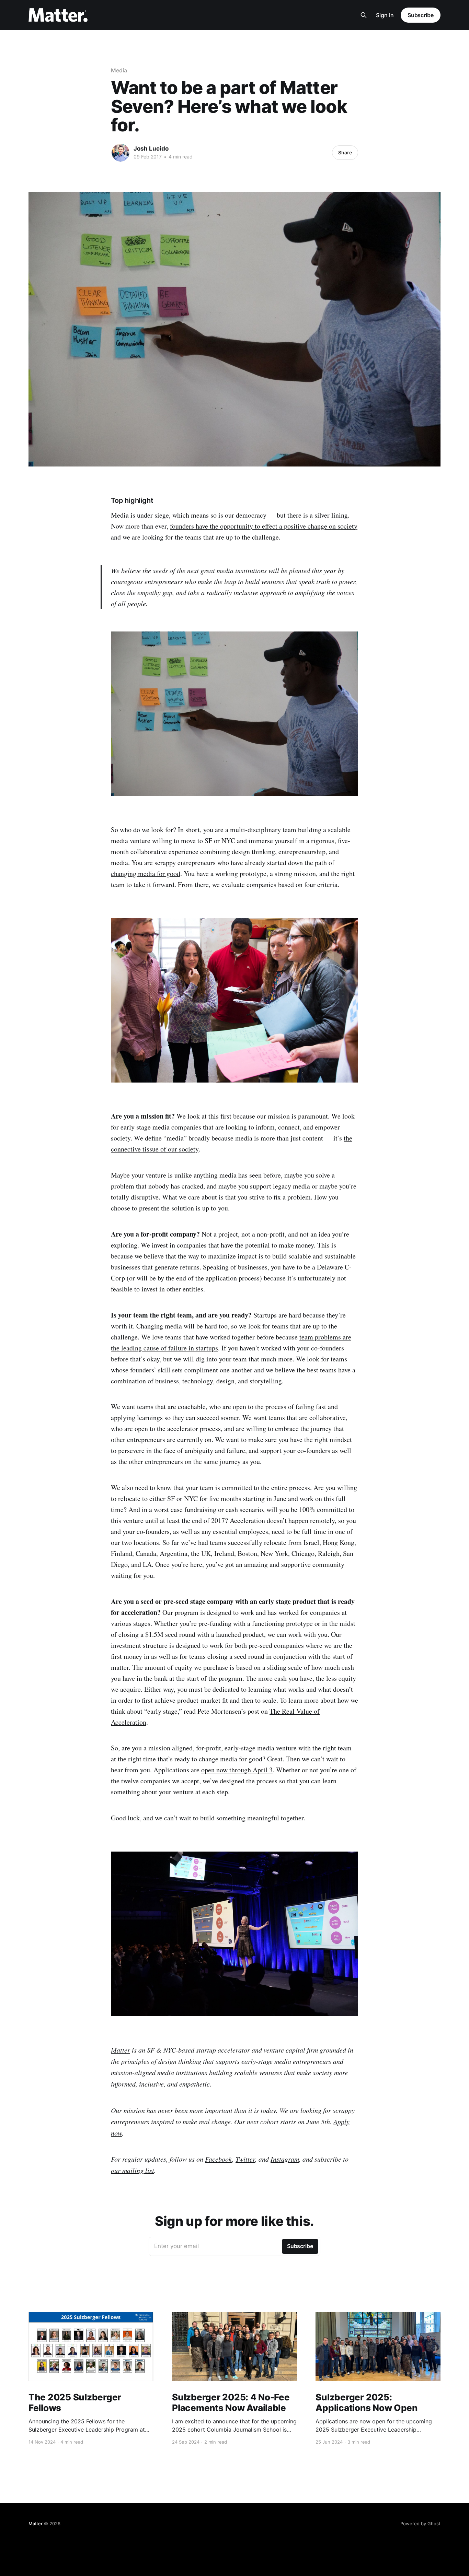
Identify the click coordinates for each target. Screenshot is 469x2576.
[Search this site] (364, 15)
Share (345, 152)
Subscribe (421, 15)
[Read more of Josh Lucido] (121, 153)
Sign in (385, 15)
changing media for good (146, 873)
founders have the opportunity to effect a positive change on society (264, 526)
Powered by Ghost (420, 2524)
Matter (36, 2524)
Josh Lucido (151, 149)
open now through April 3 (237, 1770)
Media (119, 70)
